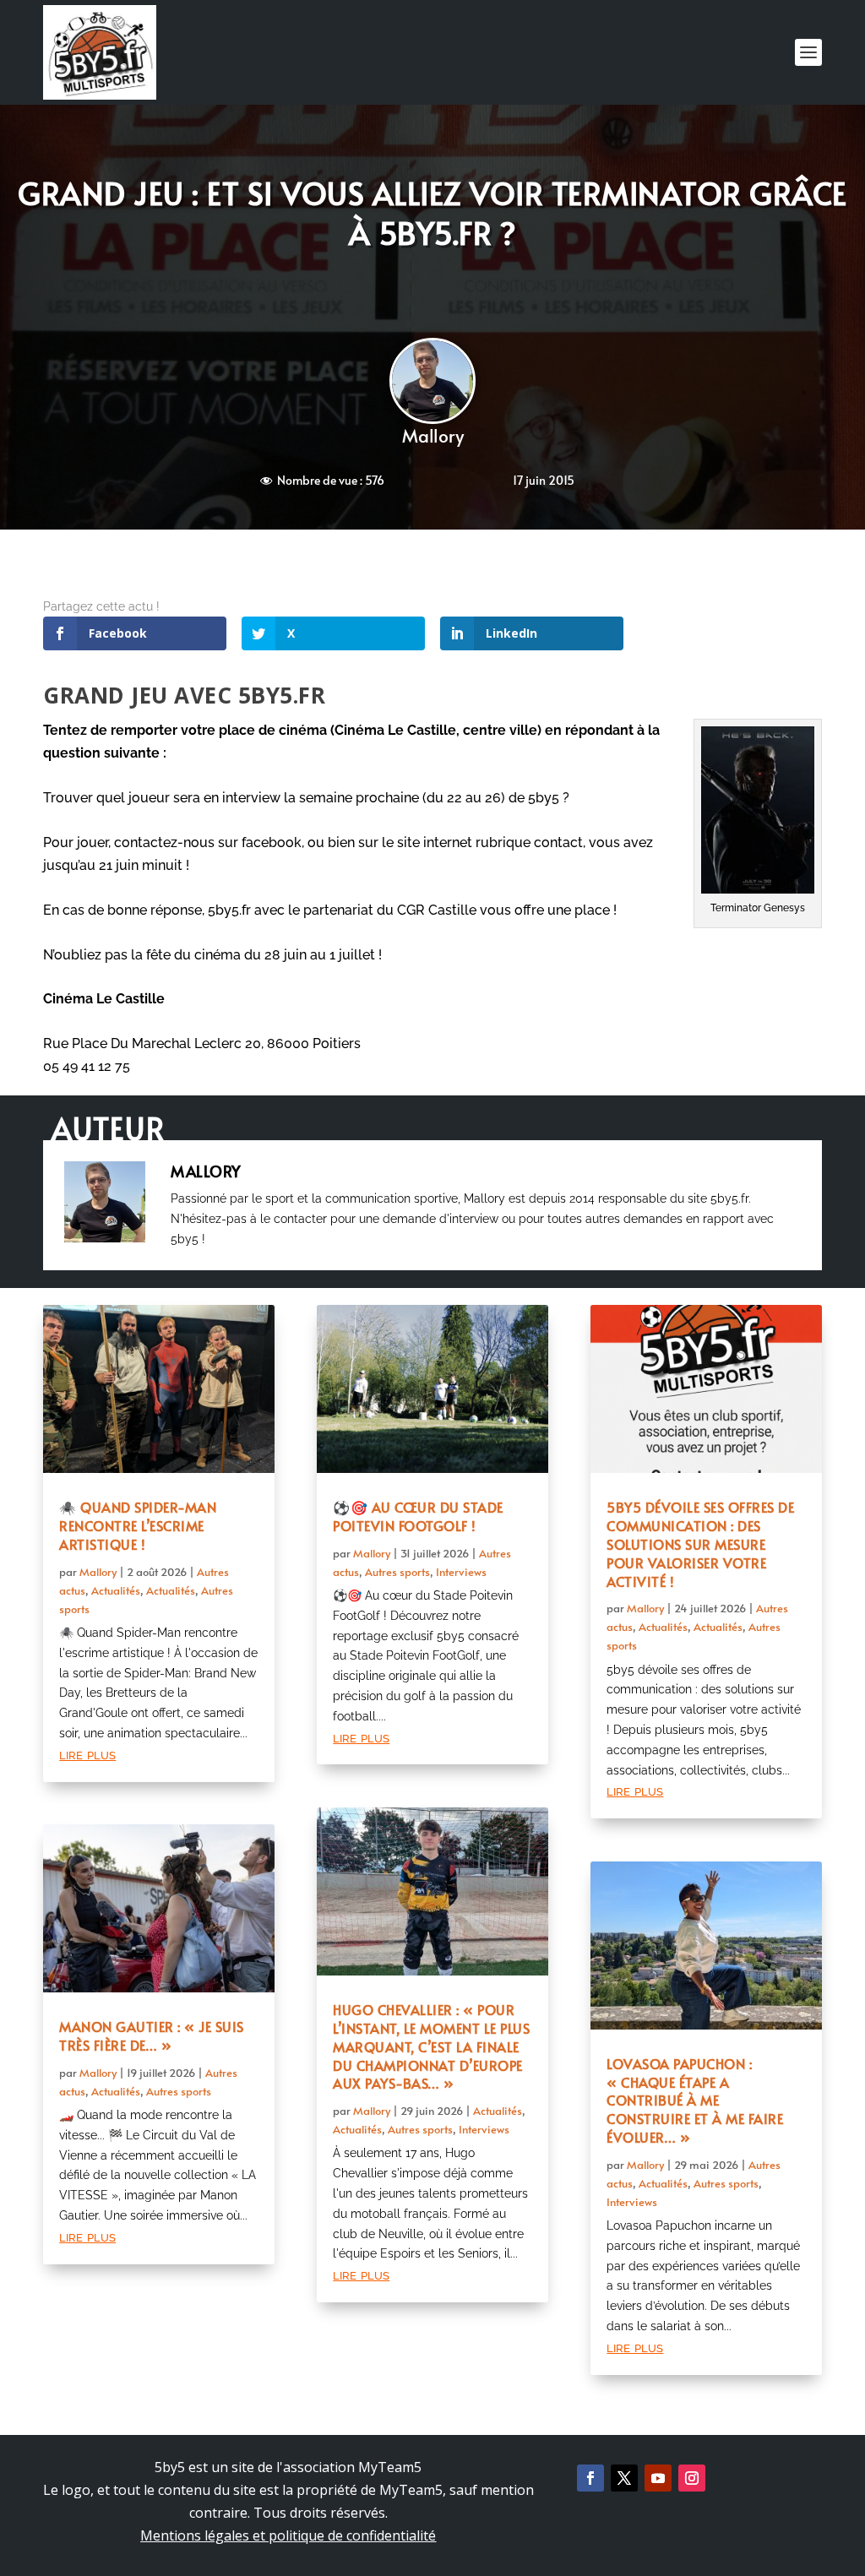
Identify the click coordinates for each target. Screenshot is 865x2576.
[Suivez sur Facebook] (590, 2478)
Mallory (433, 435)
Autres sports (179, 2091)
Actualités (116, 1590)
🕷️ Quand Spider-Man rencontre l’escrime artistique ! (138, 1525)
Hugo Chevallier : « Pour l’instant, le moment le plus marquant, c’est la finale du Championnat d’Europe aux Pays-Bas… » (431, 2046)
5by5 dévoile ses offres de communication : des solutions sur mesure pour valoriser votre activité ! (700, 1543)
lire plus (87, 1754)
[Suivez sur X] (624, 2478)
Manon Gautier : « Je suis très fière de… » (152, 2035)
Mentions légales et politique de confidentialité (288, 2535)
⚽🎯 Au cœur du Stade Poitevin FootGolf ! (418, 1516)
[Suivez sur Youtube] (658, 2478)
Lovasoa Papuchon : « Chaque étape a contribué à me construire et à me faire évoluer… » (695, 2100)
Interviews (461, 1572)
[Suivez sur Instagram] (692, 2478)
